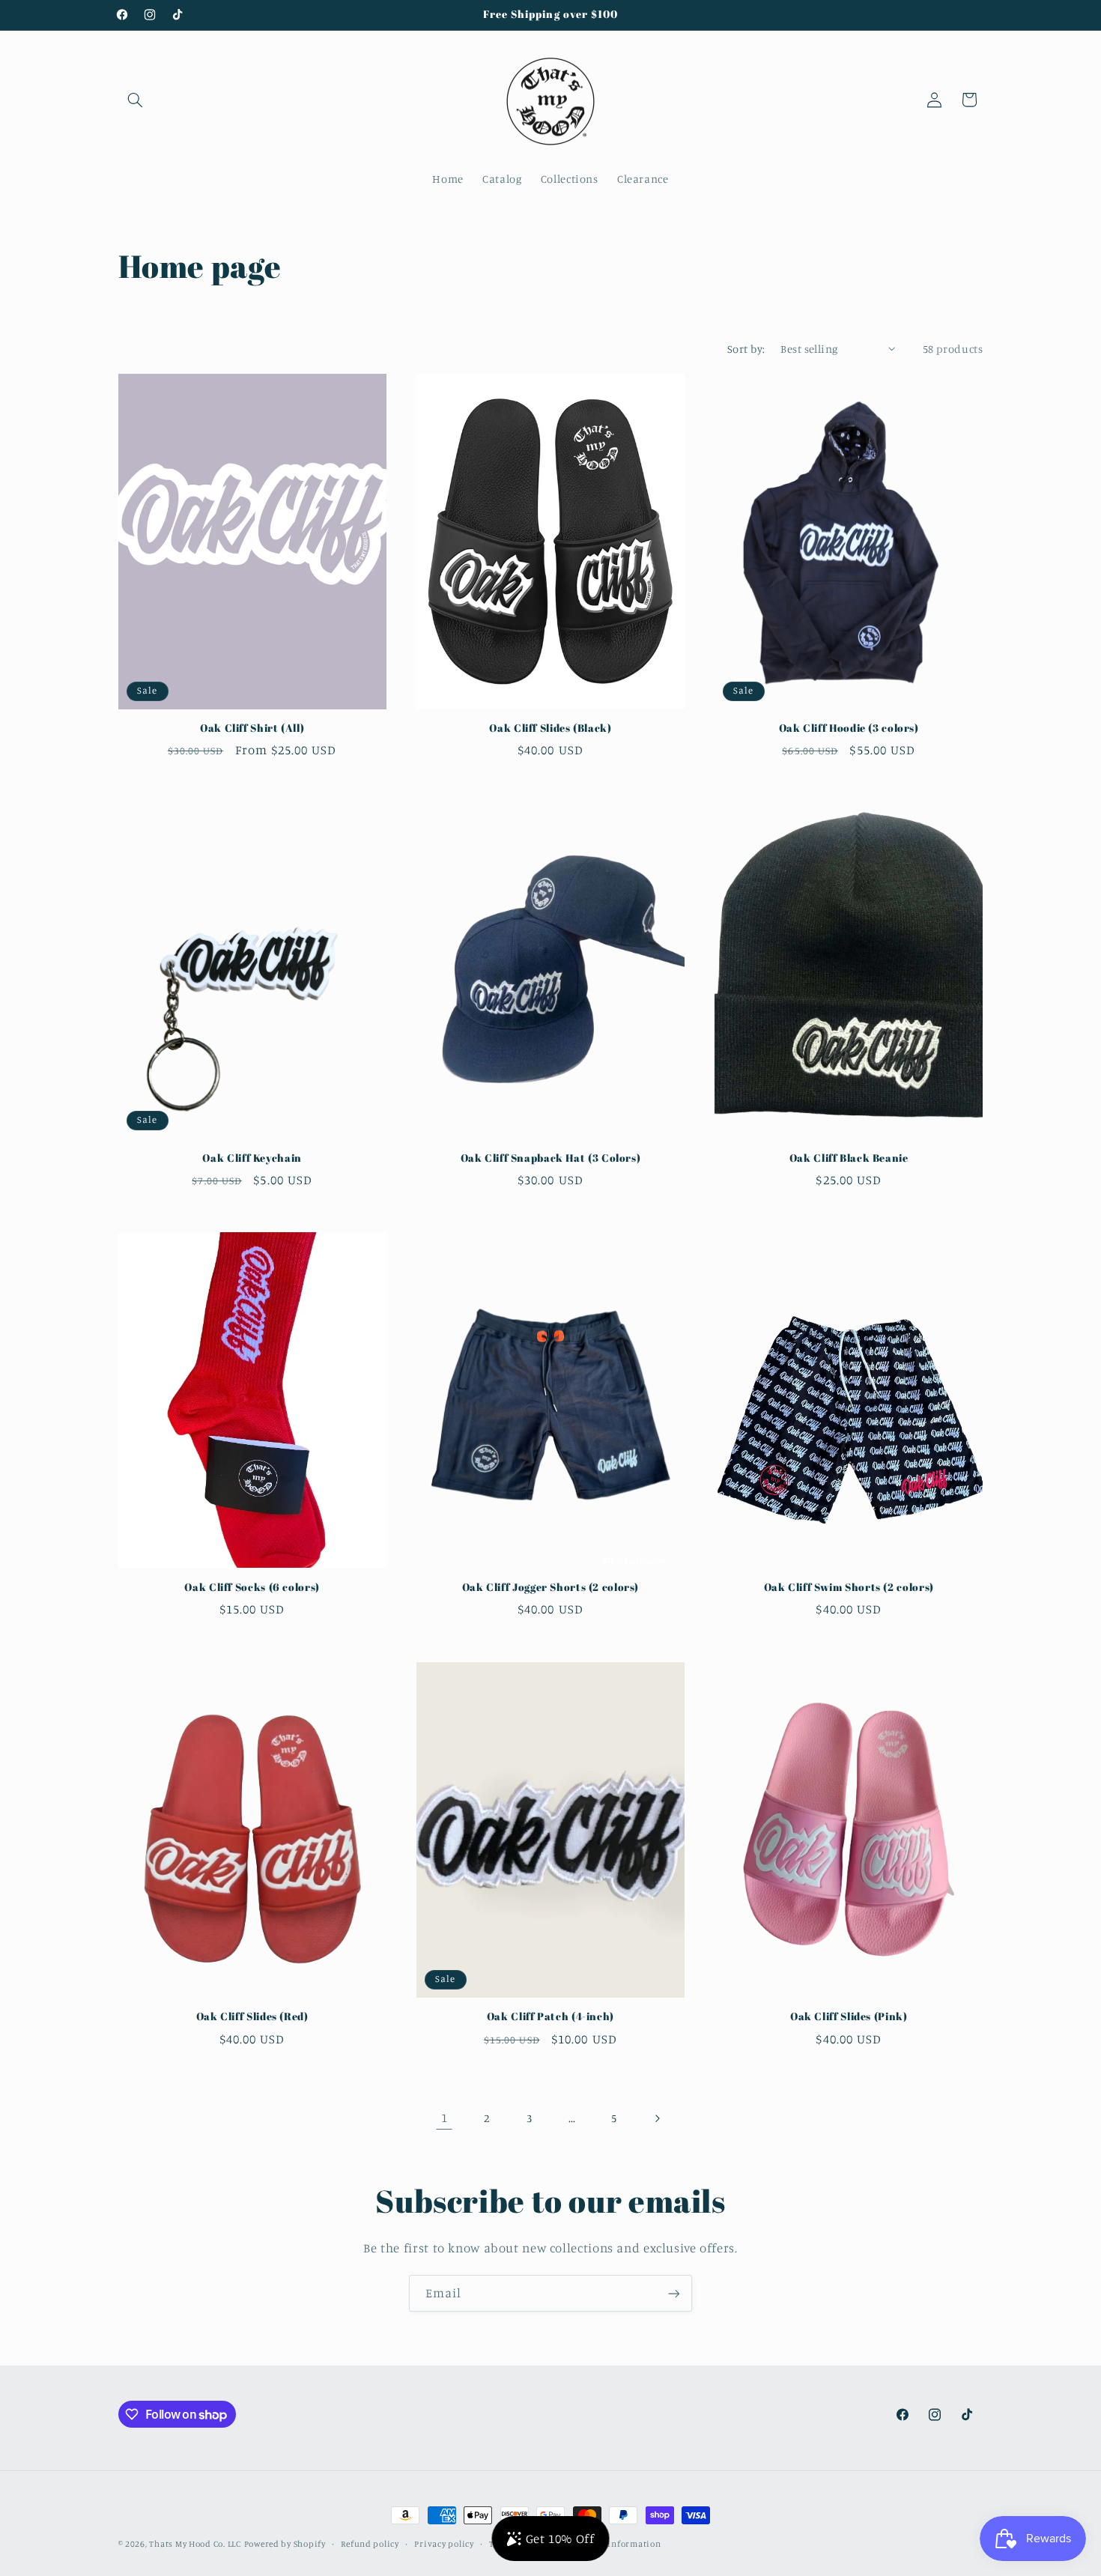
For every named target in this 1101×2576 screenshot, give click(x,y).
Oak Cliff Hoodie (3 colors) (849, 728)
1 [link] (445, 2118)
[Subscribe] (674, 2293)
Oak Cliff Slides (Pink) (849, 2018)
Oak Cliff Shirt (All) (252, 728)
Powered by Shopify (285, 2544)
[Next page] (657, 2118)
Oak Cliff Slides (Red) (252, 2018)
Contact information (618, 2544)
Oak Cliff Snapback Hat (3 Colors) (551, 1158)
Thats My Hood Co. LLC (195, 2544)
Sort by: (746, 349)
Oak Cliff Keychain (252, 1158)
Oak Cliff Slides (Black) (550, 728)
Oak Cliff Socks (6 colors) (252, 1588)
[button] (136, 100)
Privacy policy (444, 2544)
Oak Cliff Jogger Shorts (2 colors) (550, 1588)
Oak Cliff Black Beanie (849, 1158)
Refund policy (370, 2544)
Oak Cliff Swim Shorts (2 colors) (849, 1588)
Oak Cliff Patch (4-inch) (550, 2018)
